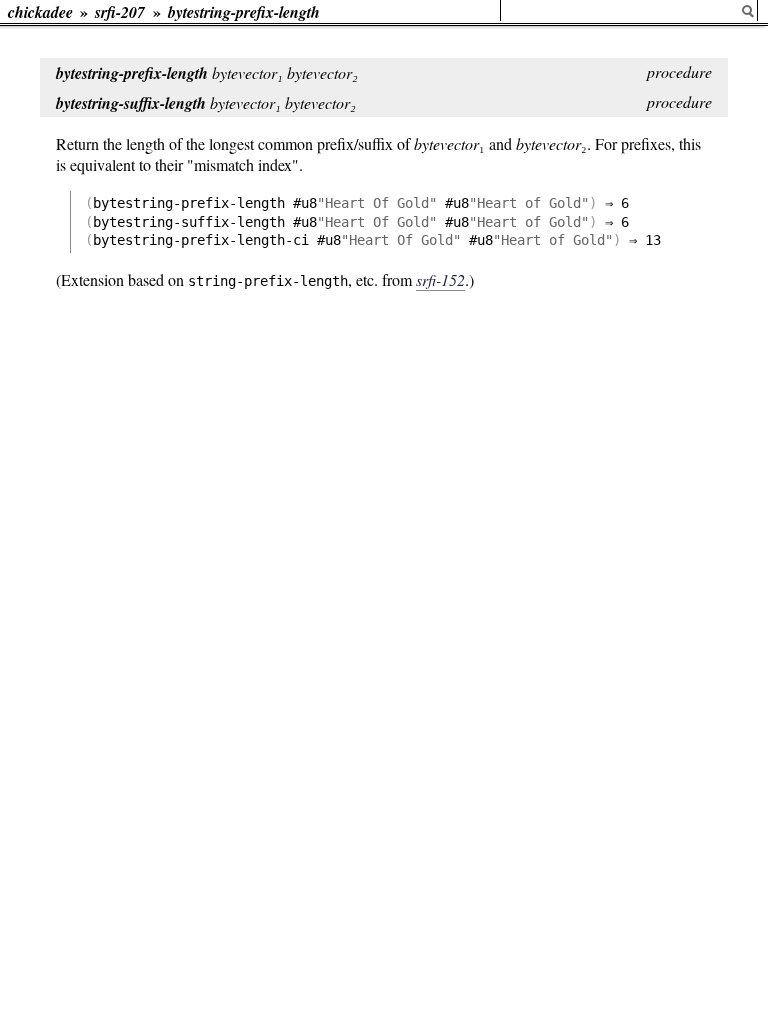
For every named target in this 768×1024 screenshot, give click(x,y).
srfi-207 (120, 12)
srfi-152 (440, 279)
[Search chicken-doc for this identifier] (748, 11)
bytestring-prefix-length (244, 12)
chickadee (40, 12)
